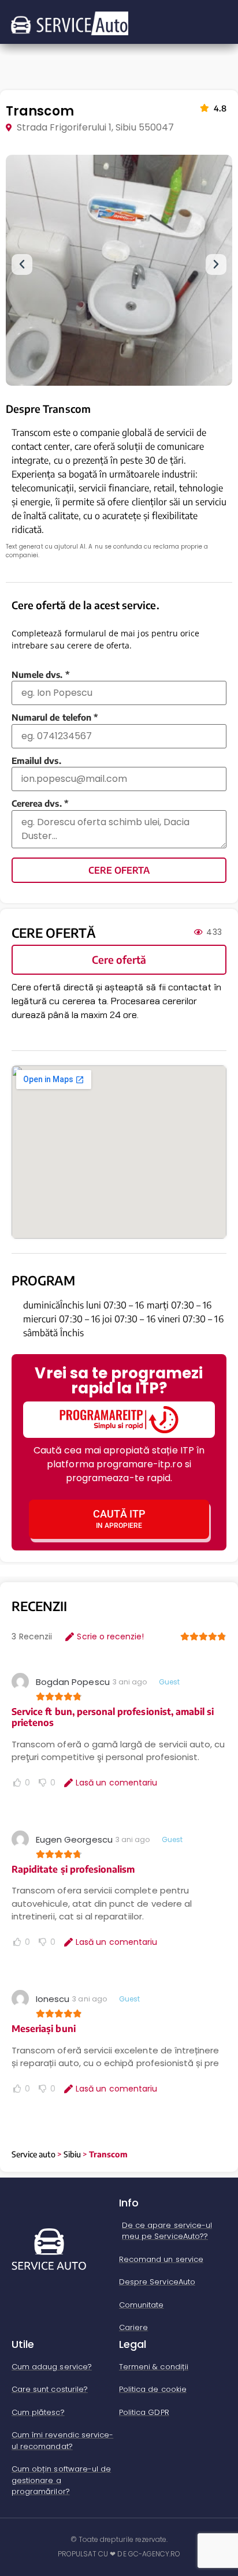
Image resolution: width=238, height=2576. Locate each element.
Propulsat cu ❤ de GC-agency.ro (119, 2554)
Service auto (34, 2154)
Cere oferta (119, 870)
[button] (22, 264)
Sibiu (72, 2154)
